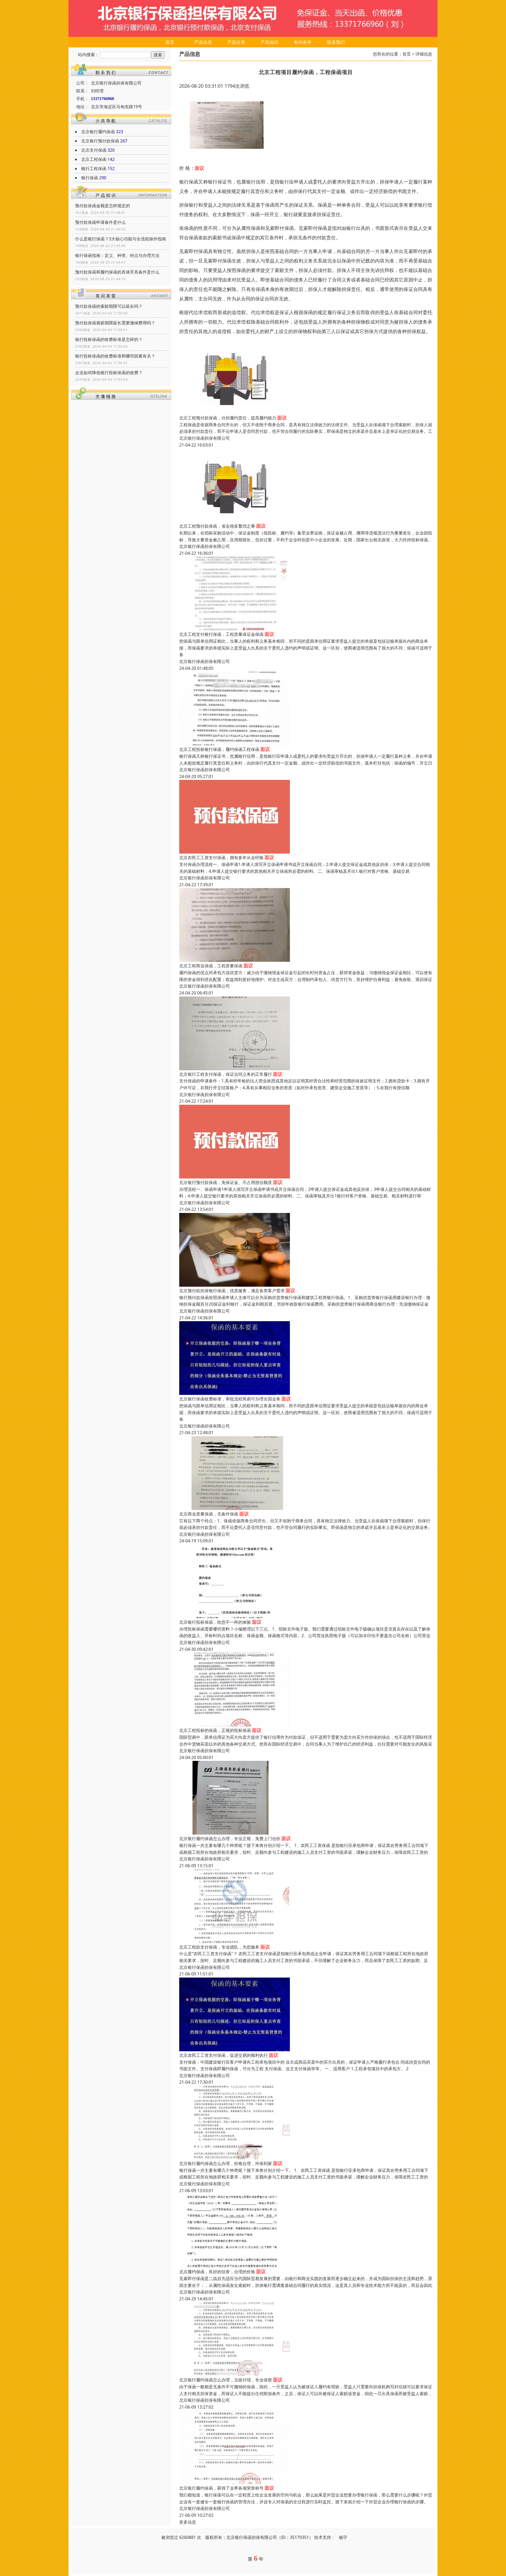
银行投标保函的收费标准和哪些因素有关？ (115, 356)
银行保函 (90, 178)
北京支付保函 (94, 150)
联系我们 (336, 42)
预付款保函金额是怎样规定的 (103, 206)
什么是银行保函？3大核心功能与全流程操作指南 (121, 239)
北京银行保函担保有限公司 (205, 438)
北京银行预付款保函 (100, 141)
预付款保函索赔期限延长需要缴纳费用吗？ (115, 323)
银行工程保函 (94, 169)
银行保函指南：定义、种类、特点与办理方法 (117, 255)
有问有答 (303, 42)
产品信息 (203, 42)
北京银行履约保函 (98, 132)
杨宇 (343, 2537)
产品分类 (236, 42)
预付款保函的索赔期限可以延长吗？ (109, 306)
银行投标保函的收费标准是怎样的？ (109, 339)
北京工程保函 (94, 159)
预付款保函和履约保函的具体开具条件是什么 (117, 272)
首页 (170, 42)
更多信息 (188, 2522)
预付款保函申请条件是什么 (100, 222)
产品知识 (270, 42)
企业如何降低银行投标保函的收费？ (109, 373)
